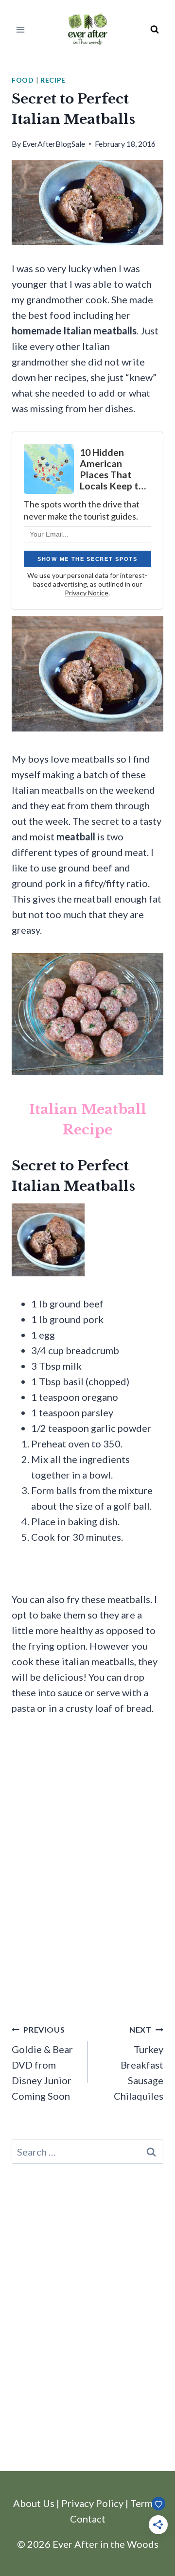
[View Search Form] (155, 30)
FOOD (23, 80)
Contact (88, 2519)
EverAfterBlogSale (54, 144)
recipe (53, 80)
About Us (34, 2503)
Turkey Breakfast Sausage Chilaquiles (139, 2063)
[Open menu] (21, 29)
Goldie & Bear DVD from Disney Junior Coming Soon (42, 2063)
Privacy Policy (92, 2503)
